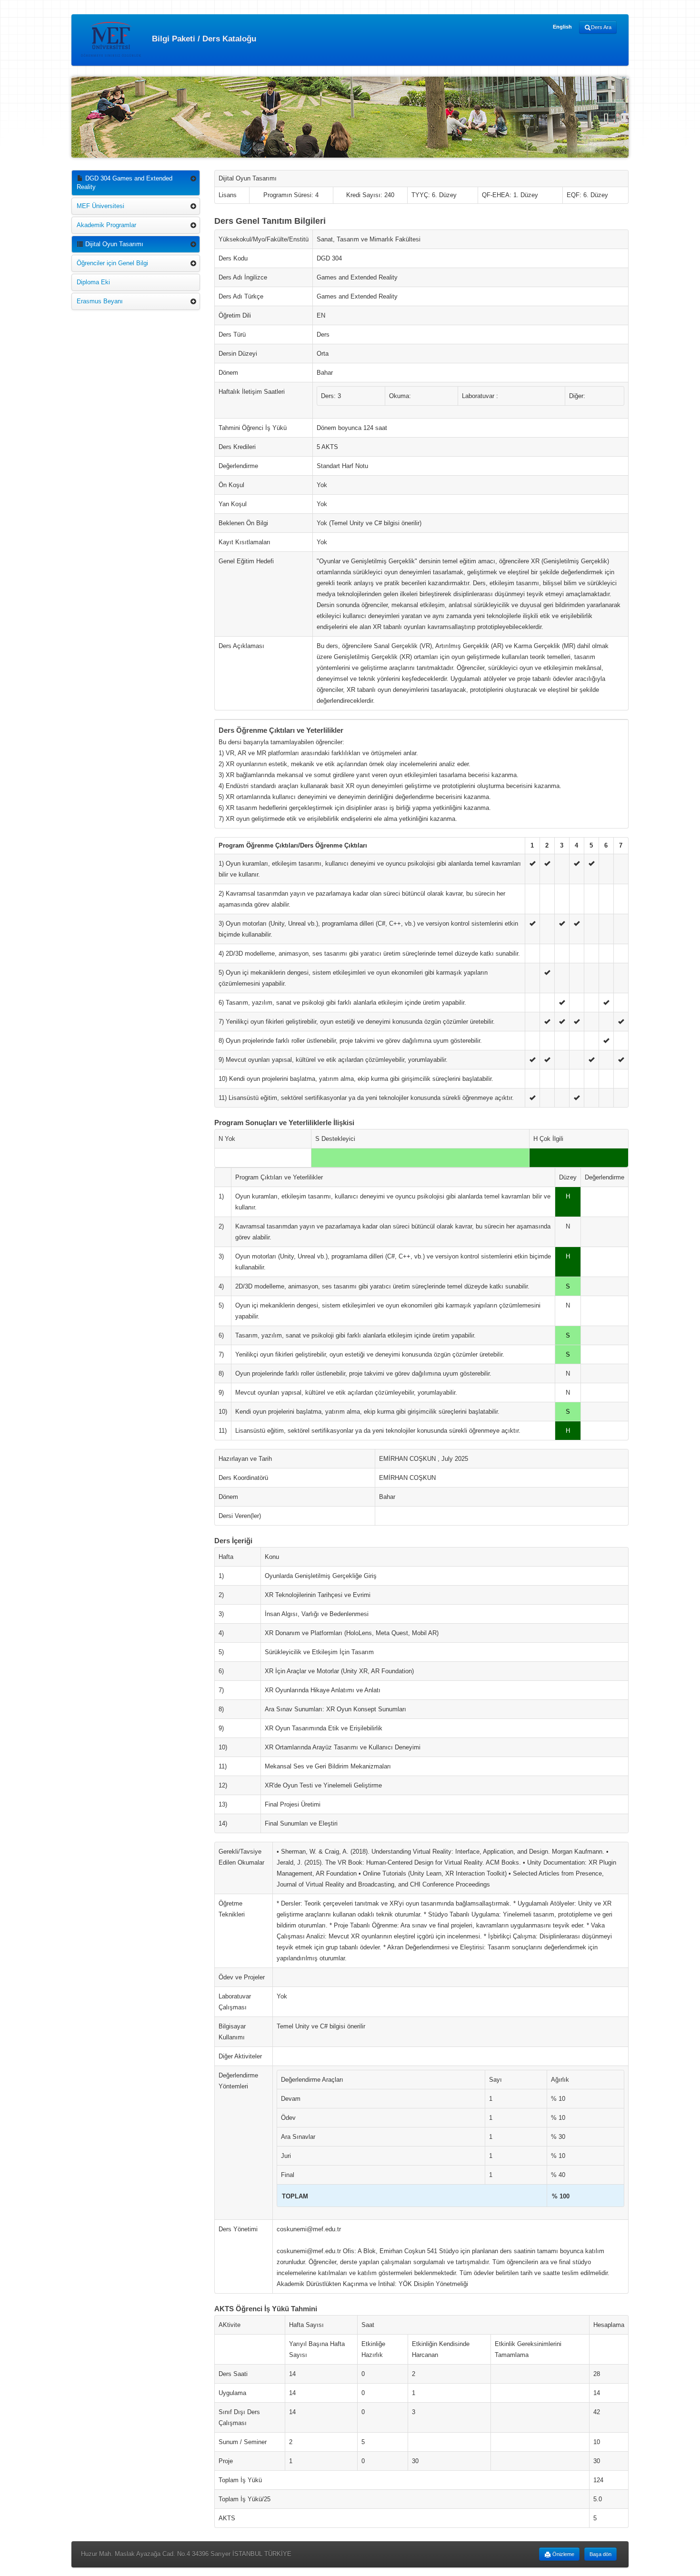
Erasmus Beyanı (100, 301)
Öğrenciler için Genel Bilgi (112, 263)
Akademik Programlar (106, 225)
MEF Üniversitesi (100, 206)
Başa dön (600, 2554)
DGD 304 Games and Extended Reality (125, 183)
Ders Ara (601, 27)
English (562, 27)
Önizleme (563, 2554)
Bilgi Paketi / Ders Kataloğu (203, 38)
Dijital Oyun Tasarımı (113, 244)
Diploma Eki (93, 282)
